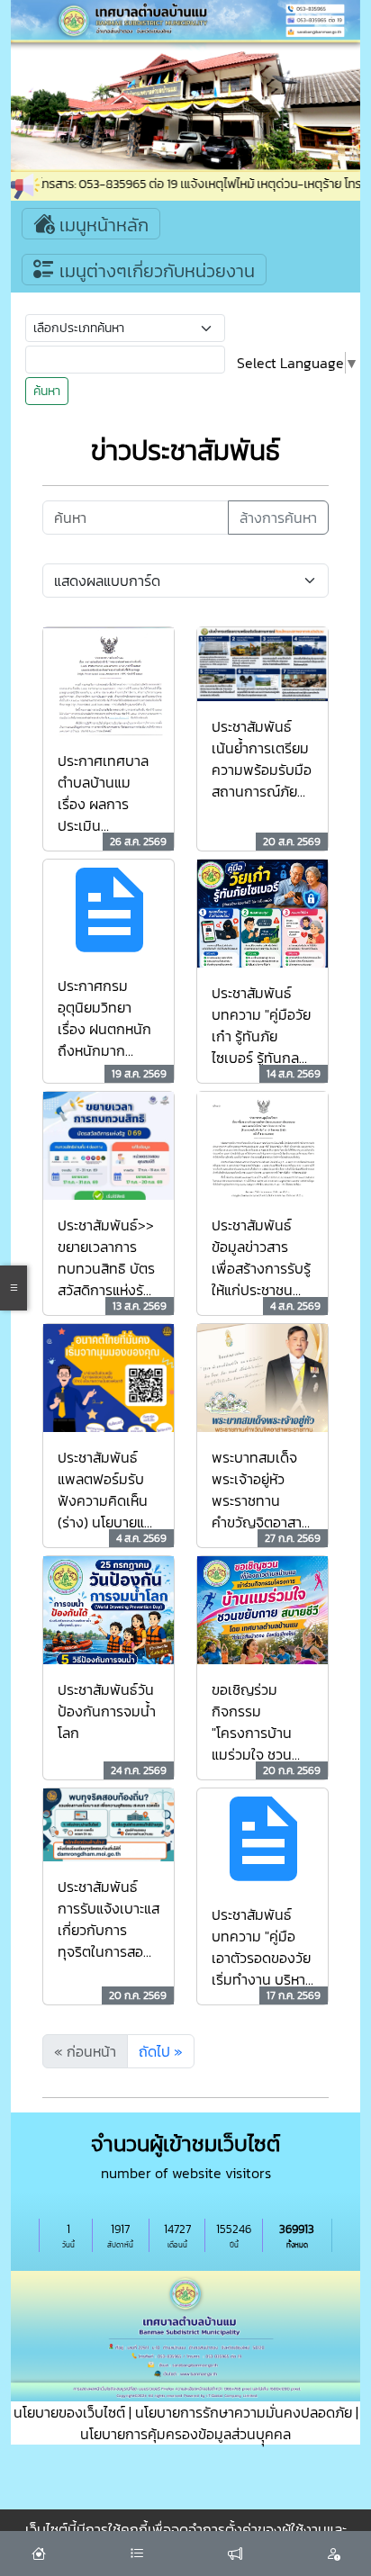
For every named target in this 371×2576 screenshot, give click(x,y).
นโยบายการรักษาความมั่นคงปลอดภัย (244, 2412)
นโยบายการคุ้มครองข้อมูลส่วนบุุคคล (185, 2434)
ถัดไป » (161, 2051)
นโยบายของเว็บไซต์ (69, 2412)
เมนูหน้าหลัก (102, 225)
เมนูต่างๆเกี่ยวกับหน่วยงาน (155, 271)
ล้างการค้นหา (278, 518)
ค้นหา (47, 391)
